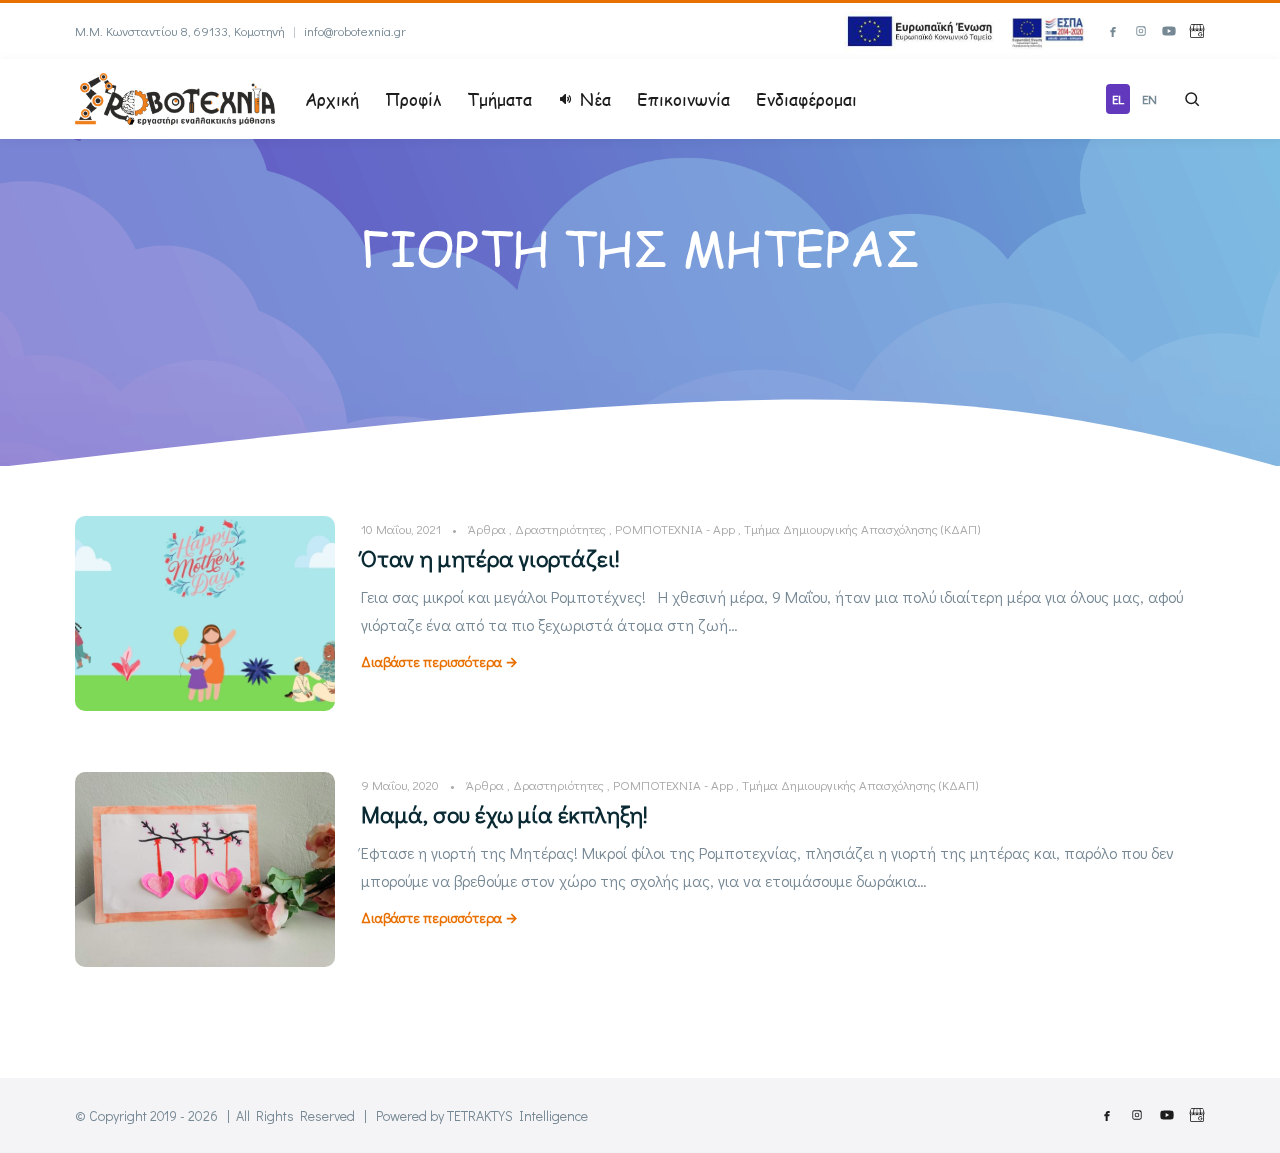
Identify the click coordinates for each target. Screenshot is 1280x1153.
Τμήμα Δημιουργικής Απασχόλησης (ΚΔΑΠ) (862, 528)
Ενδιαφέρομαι (806, 99)
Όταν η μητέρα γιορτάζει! (490, 558)
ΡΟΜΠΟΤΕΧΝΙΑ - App (675, 528)
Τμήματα (499, 99)
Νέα (595, 99)
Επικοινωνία (683, 99)
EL (1118, 98)
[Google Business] (1197, 31)
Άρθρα (487, 528)
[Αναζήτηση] (1192, 99)
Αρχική (332, 99)
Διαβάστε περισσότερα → (439, 661)
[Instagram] (1141, 31)
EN (1149, 98)
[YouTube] (1169, 31)
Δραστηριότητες (560, 528)
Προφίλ (413, 99)
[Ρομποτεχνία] (175, 96)
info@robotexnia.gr (355, 30)
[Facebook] (1113, 31)
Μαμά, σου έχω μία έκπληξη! (504, 814)
